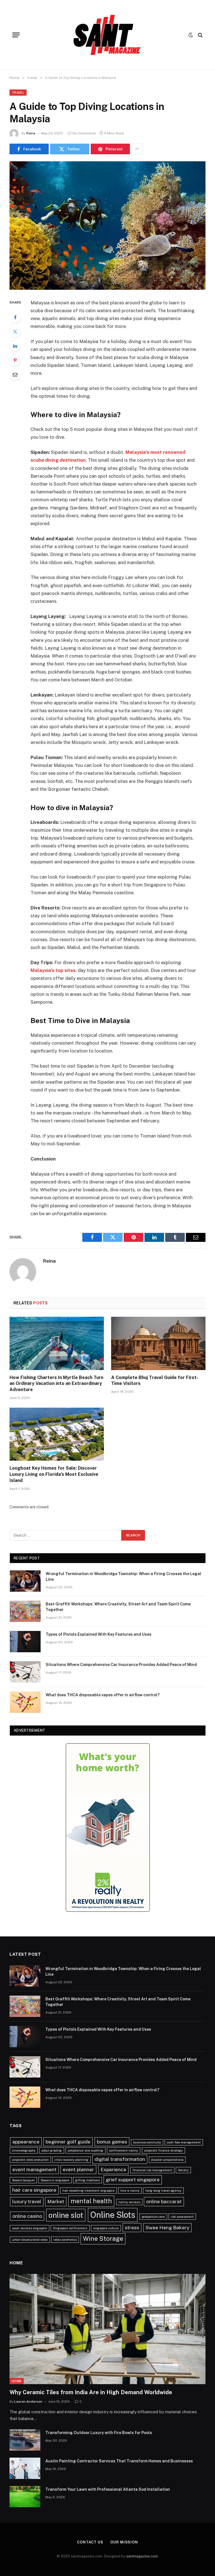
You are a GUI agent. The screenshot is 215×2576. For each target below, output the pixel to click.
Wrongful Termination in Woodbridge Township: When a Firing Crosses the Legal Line (123, 1577)
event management (34, 2169)
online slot (66, 2215)
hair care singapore (34, 2190)
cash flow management (184, 2142)
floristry (183, 2170)
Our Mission (124, 2542)
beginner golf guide (68, 2142)
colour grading (52, 2150)
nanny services (129, 2202)
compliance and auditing (86, 2150)
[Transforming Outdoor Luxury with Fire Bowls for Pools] (25, 2440)
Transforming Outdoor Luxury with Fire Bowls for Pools (99, 2433)
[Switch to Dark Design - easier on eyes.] (191, 35)
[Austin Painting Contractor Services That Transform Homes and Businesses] (25, 2468)
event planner (78, 2169)
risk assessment (182, 2217)
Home (17, 2381)
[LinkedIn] (15, 346)
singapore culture (106, 2228)
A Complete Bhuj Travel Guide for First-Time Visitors (155, 1381)
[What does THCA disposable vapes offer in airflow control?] (25, 1702)
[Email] (15, 374)
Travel (18, 93)
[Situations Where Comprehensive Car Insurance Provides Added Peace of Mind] (25, 1672)
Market (56, 2201)
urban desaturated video (30, 2240)
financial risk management (152, 2170)
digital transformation (120, 2159)
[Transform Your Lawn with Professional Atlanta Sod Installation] (25, 2497)
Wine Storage (103, 2239)
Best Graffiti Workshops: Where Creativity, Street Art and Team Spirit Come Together (118, 1607)
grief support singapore (133, 2179)
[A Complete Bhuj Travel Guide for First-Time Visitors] (158, 1343)
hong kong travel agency (163, 2191)
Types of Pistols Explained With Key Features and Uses (99, 1634)
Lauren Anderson (28, 2402)
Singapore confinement (70, 2228)
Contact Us (90, 2542)
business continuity (147, 2142)
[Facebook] (15, 317)
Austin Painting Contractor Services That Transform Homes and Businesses (119, 2461)
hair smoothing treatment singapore (88, 2191)
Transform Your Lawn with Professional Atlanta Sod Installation (108, 2489)
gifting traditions (87, 2180)
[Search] (200, 35)
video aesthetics (65, 2240)
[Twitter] (15, 332)
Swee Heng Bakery (167, 2227)
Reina (31, 133)
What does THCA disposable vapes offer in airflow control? (103, 1695)
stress (132, 2227)
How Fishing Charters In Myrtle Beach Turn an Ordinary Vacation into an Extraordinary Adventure (56, 1384)
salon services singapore (30, 2228)
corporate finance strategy (163, 2150)
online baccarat (164, 2201)
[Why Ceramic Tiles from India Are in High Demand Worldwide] (107, 2329)
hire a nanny (130, 2191)
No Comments (84, 133)
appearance (26, 2142)
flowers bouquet (23, 2180)
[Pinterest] (15, 360)
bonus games (112, 2142)
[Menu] (16, 35)
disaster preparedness (167, 2160)
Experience (113, 2169)
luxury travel (27, 2201)
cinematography (24, 2150)
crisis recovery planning (72, 2160)
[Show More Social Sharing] (137, 149)
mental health (91, 2201)
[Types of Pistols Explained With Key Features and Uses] (25, 1642)
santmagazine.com (142, 2556)
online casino (27, 2216)
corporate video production (30, 2160)
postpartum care (153, 2217)
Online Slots (113, 2215)
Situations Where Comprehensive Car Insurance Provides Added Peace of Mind (121, 1665)
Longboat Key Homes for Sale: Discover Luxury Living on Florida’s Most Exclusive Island (54, 1474)
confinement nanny (124, 2150)
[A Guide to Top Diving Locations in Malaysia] (107, 225)
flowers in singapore (55, 2180)
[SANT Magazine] (107, 35)
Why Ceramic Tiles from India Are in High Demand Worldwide (91, 2392)
